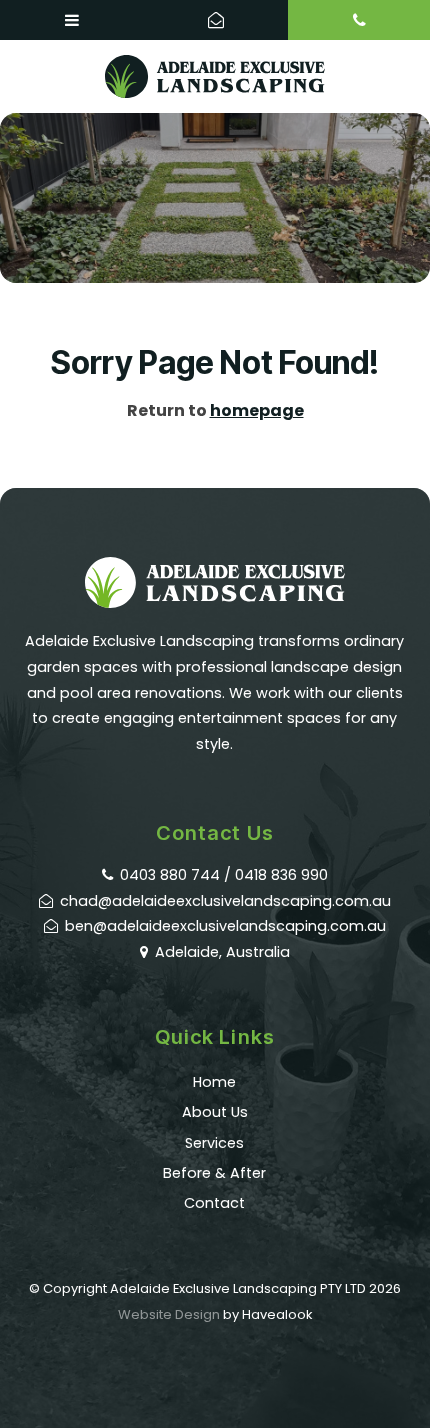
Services (214, 1143)
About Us (215, 1112)
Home (214, 1082)
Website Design (169, 1314)
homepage (257, 410)
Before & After (214, 1173)
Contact (214, 1203)
